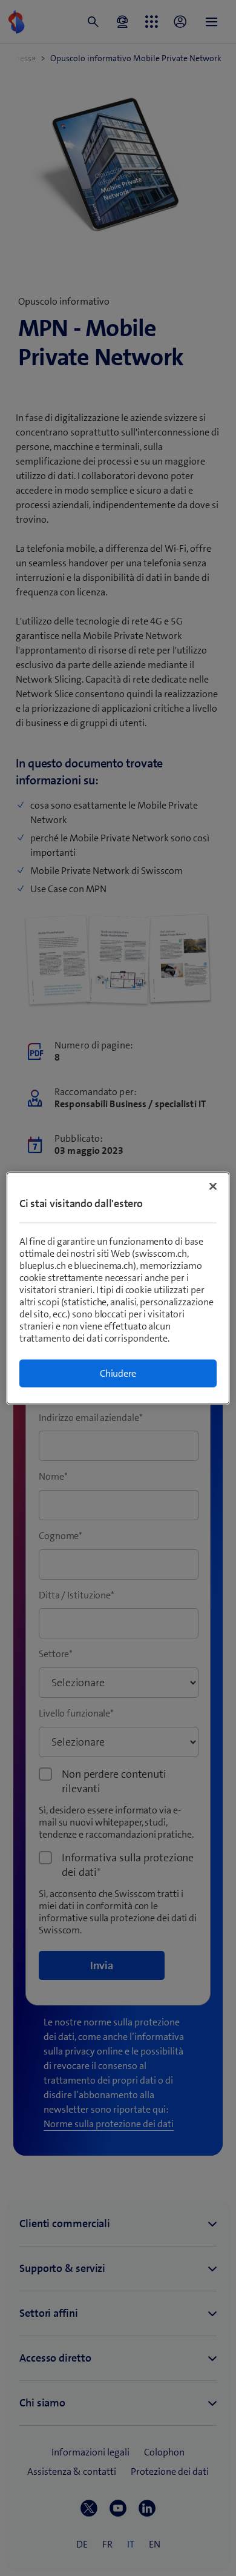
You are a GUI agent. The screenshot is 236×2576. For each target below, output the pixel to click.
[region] (118, 1288)
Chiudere (118, 1373)
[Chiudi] (213, 1186)
